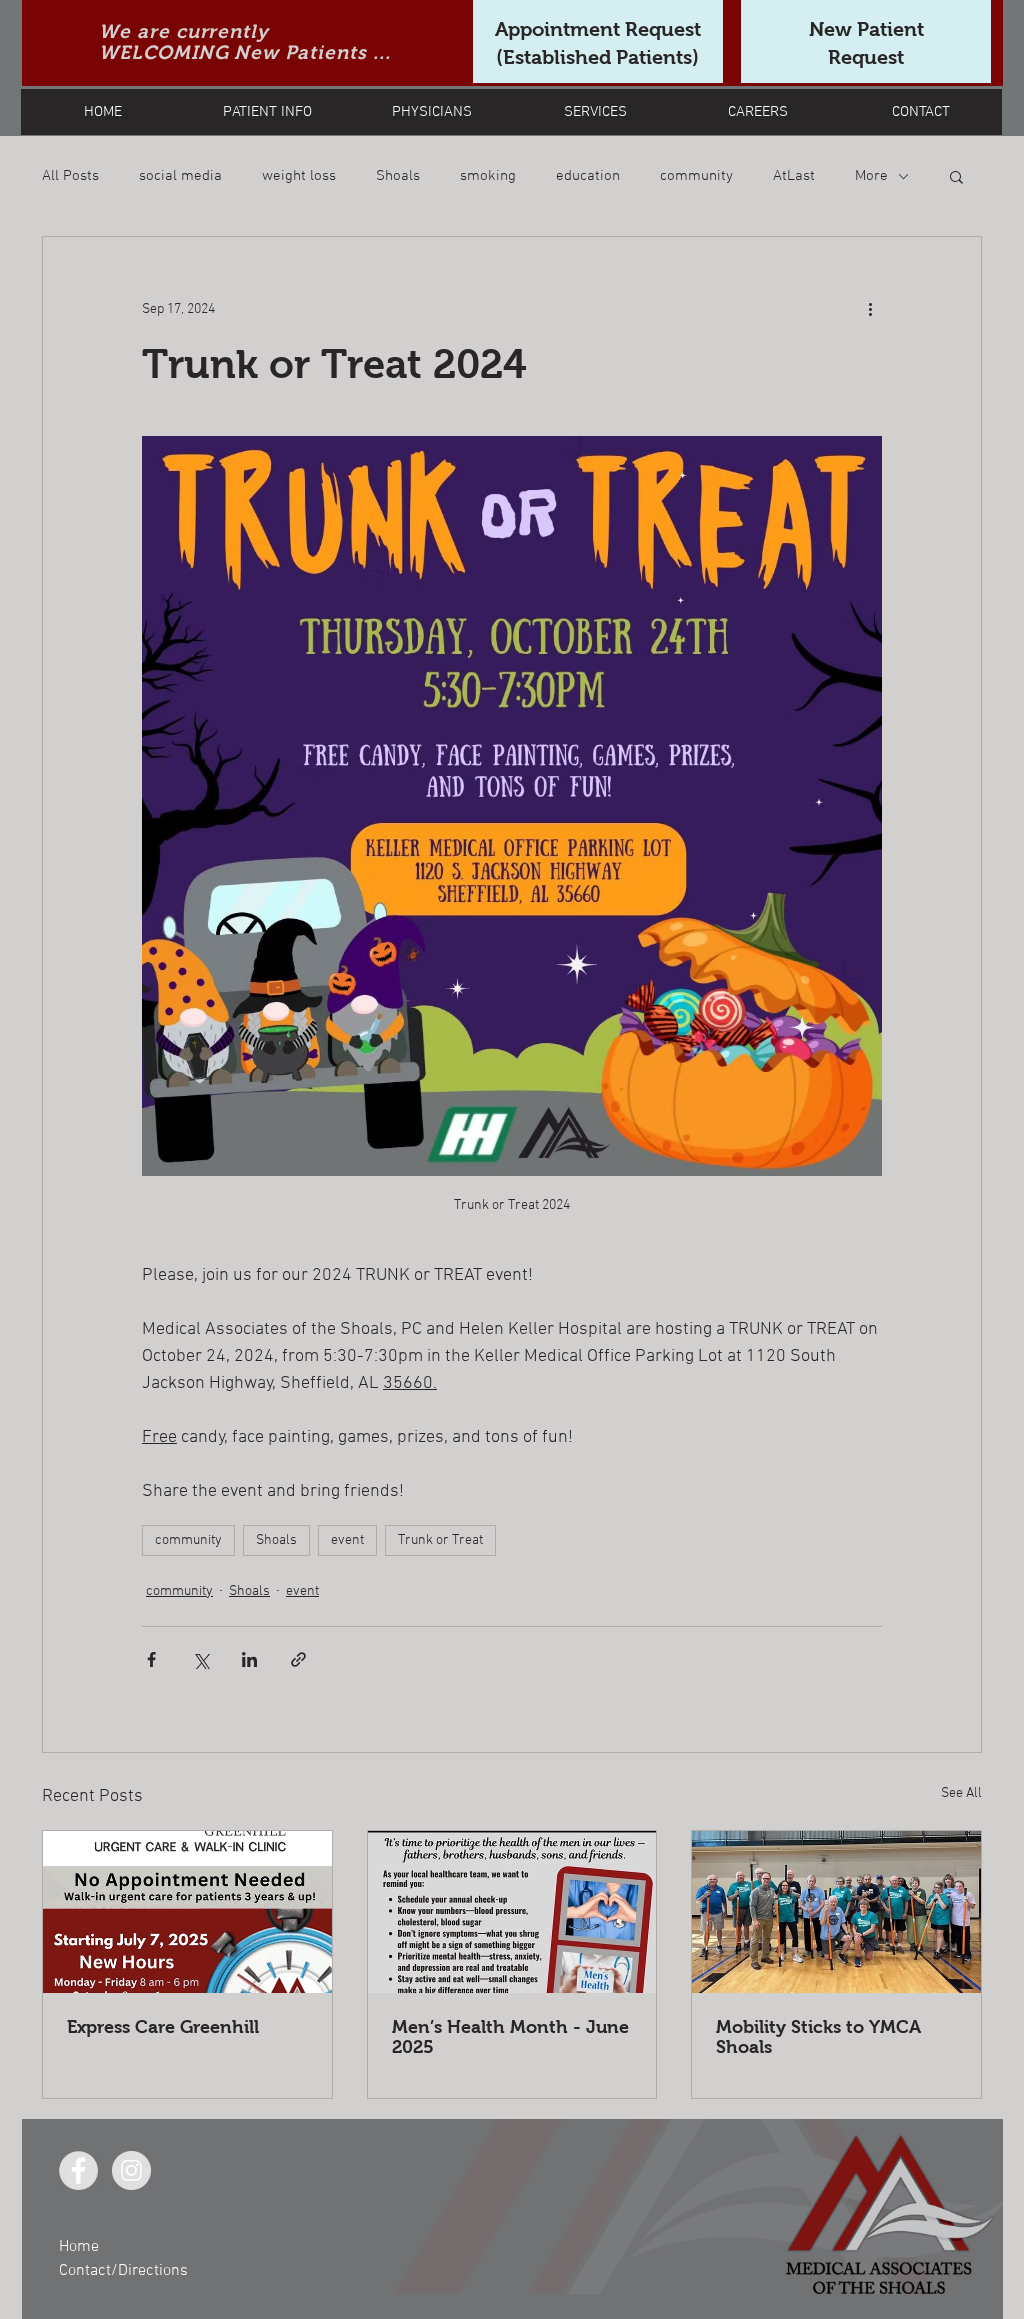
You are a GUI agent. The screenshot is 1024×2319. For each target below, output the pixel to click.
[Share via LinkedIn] (249, 1659)
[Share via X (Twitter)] (200, 1659)
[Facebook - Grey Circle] (78, 2170)
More (871, 176)
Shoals (398, 176)
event (347, 1540)
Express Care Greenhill (163, 2027)
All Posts (70, 176)
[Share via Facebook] (151, 1659)
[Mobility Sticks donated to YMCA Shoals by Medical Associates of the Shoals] (836, 1912)
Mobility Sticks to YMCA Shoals (818, 2037)
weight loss (299, 176)
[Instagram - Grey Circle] (131, 2170)
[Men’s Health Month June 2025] (512, 1912)
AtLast (794, 176)
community (696, 176)
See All (961, 1793)
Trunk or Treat (440, 1540)
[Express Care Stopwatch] (187, 1912)
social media (180, 176)
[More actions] (870, 309)
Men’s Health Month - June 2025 (510, 2037)
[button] (956, 176)
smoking (488, 176)
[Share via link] (298, 1659)
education (588, 176)
